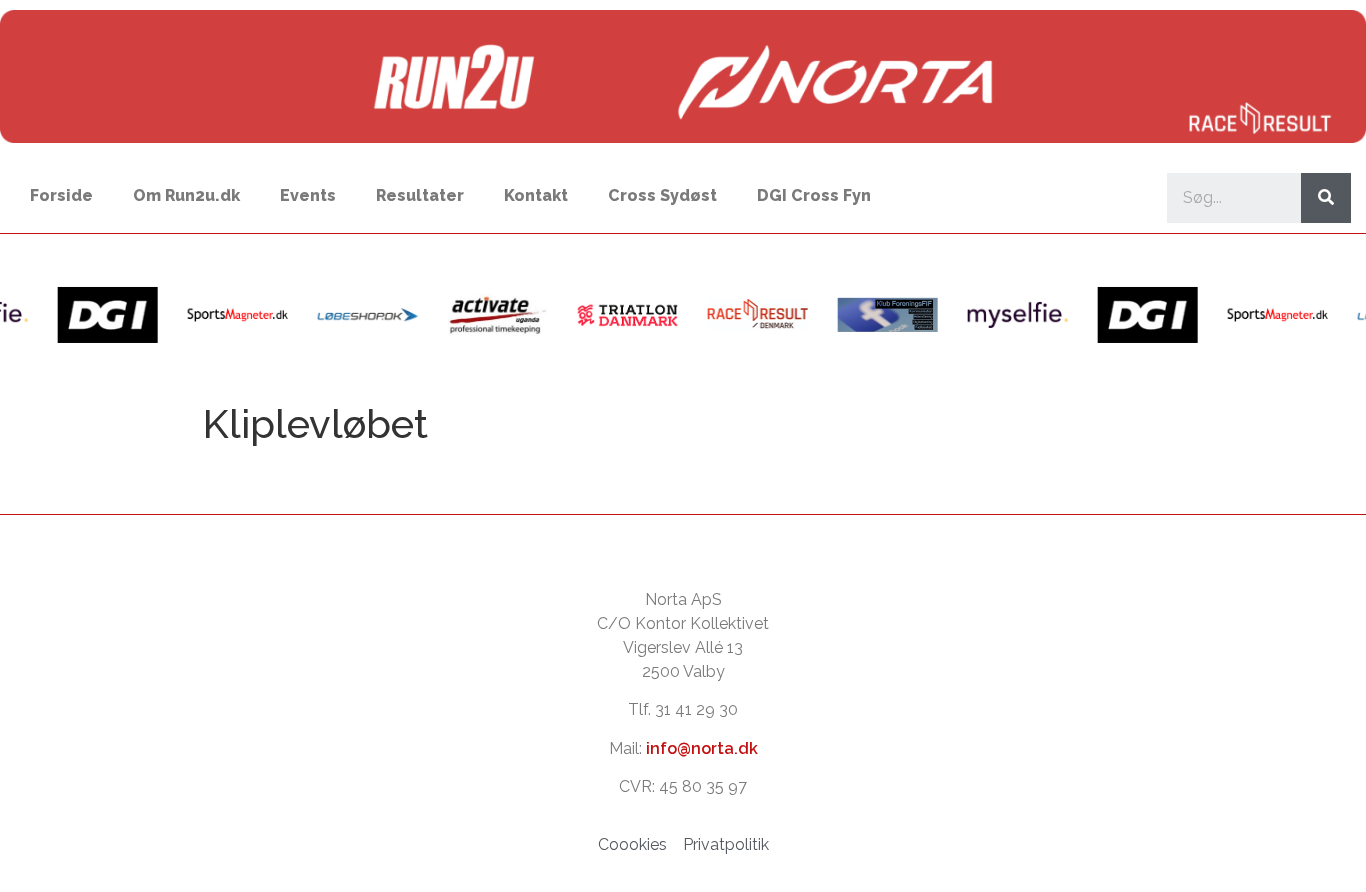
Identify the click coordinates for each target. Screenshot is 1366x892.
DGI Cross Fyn (814, 195)
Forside (61, 195)
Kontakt (536, 195)
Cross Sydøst (662, 195)
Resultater (420, 195)
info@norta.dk (702, 748)
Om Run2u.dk (186, 195)
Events (308, 195)
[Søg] (1326, 198)
